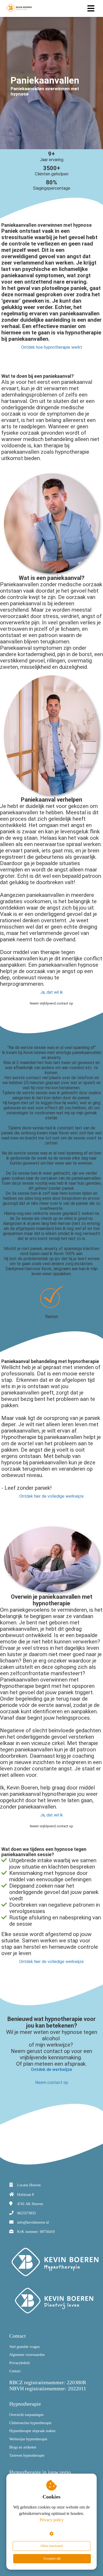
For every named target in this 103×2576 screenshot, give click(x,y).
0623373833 (26, 2213)
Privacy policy (52, 2520)
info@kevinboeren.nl (33, 2222)
